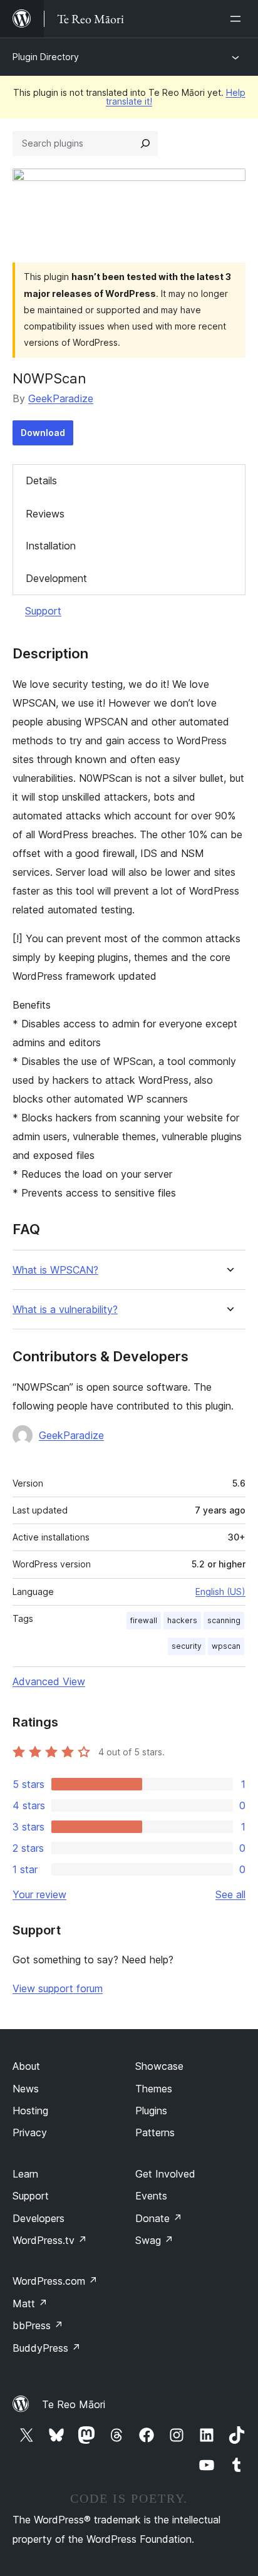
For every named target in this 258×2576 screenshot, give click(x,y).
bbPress (38, 2325)
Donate (159, 2218)
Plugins (151, 2111)
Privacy (30, 2132)
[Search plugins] (145, 143)
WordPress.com (55, 2281)
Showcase (159, 2066)
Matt (30, 2303)
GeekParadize (61, 398)
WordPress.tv (50, 2240)
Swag (154, 2240)
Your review (39, 1894)
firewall (144, 1620)
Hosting (30, 2111)
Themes (154, 2089)
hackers (182, 1620)
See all (230, 1894)
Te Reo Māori (74, 2404)
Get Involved (165, 2174)
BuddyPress (47, 2348)
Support (43, 611)
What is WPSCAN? (55, 1270)
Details (41, 480)
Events (151, 2196)
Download (43, 433)
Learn (25, 2174)
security (187, 1646)
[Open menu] (238, 19)
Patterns (155, 2132)
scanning (224, 1620)
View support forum (58, 1988)
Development (56, 578)
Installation (51, 546)
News (26, 2089)
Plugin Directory (46, 57)
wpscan (226, 1646)
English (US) (220, 1592)
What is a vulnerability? (65, 1310)
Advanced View (49, 1681)
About (26, 2066)
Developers (39, 2218)
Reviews (45, 514)
